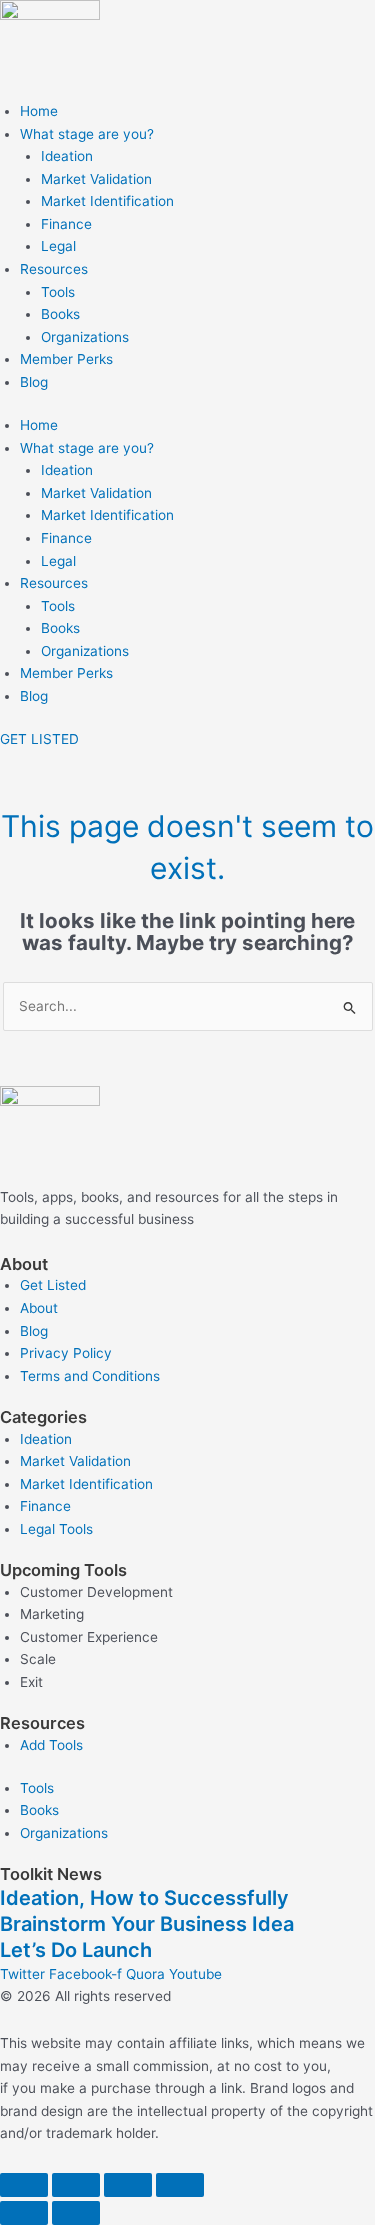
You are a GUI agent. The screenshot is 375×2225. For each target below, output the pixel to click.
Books (60, 314)
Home (39, 111)
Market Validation (96, 179)
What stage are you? (87, 134)
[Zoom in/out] (24, 2185)
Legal (58, 246)
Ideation (67, 156)
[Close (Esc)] (180, 2185)
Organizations (85, 337)
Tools (58, 292)
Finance (66, 224)
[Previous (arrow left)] (24, 2213)
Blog (34, 382)
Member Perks (66, 359)
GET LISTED (39, 739)
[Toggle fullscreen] (76, 2185)
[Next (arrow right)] (76, 2213)
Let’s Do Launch (76, 1950)
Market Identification (107, 201)
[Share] (128, 2185)
